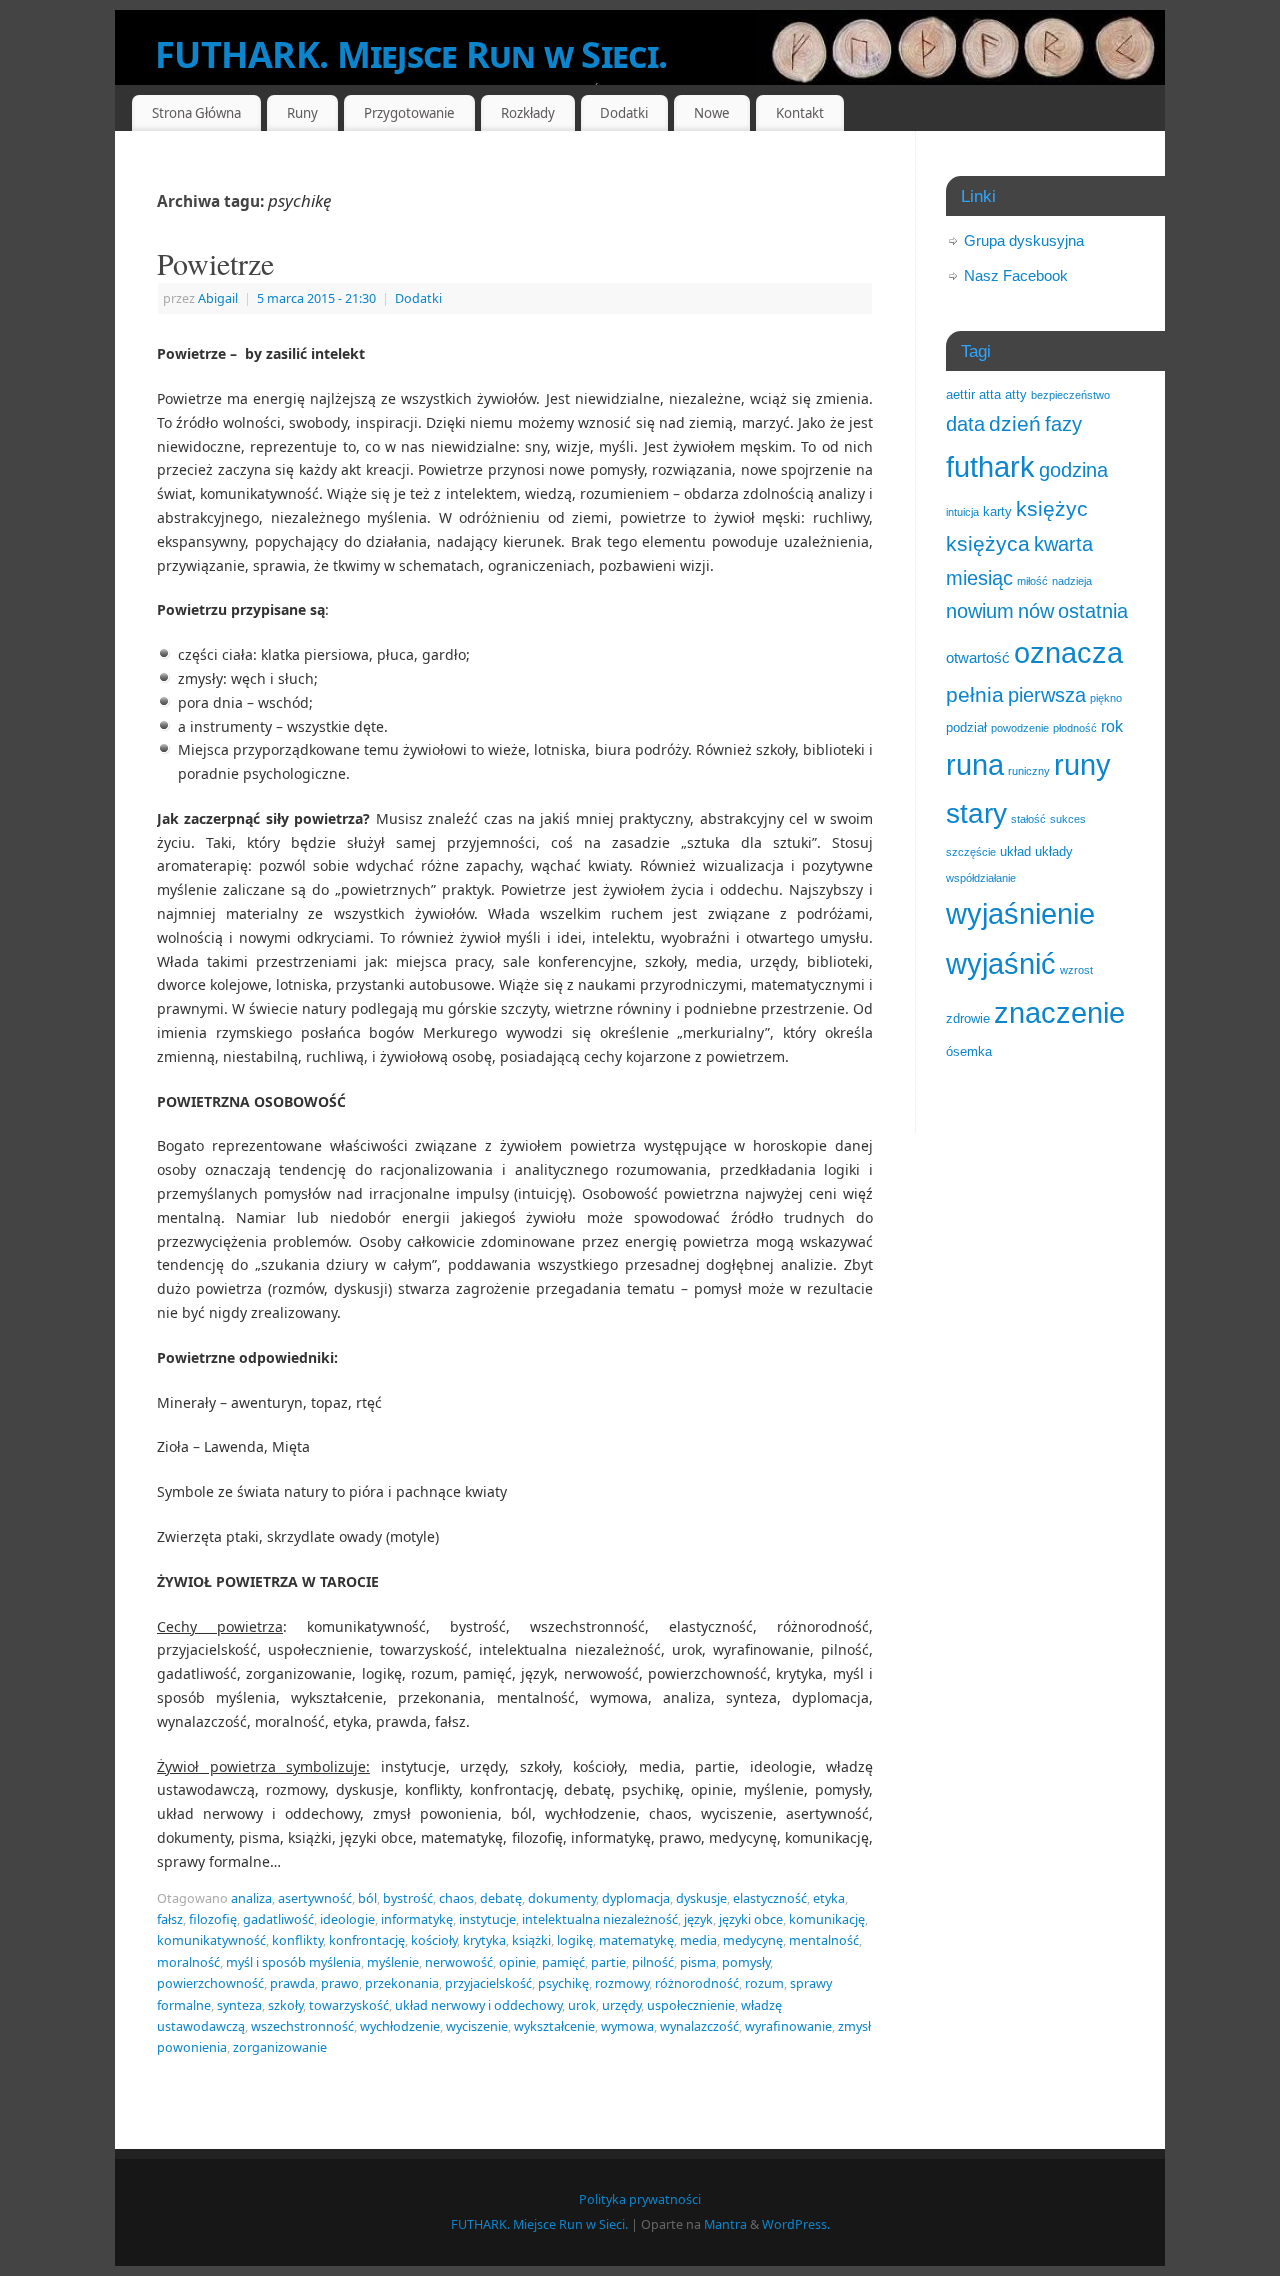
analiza (251, 1898)
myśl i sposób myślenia (293, 1962)
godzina (1073, 470)
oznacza (1068, 652)
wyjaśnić (1001, 963)
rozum (764, 1983)
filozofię (213, 1919)
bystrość (408, 1898)
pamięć (563, 1962)
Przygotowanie (409, 113)
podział (966, 727)
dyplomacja (636, 1898)
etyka (829, 1898)
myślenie (393, 1962)
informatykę (417, 1919)
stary (976, 813)
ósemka (969, 1051)
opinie (517, 1962)
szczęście (971, 852)
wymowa (627, 2026)
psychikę (563, 1983)
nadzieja (1072, 581)
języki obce (751, 1919)
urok (582, 2005)
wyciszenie (477, 2026)
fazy (1063, 424)
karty (997, 511)
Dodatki (418, 298)
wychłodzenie (400, 2026)
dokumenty (562, 1898)
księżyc (1052, 508)
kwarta (1063, 544)
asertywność (315, 1898)
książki (531, 1940)
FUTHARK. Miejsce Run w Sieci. (411, 54)
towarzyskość (349, 2005)
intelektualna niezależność (600, 1919)
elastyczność (770, 1898)
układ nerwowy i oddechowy (478, 2005)
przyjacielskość (488, 1983)
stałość (1028, 819)
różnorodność (697, 1983)
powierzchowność (210, 1983)
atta (990, 394)
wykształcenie (554, 2026)
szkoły (285, 2005)
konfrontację (367, 1940)
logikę (575, 1940)
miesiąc (979, 578)
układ (1015, 851)
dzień (1015, 424)
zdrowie (968, 1018)
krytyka (484, 1940)
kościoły (434, 1940)
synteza (239, 2005)
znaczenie (1059, 1013)
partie (608, 1962)
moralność (188, 1962)
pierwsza (1047, 695)
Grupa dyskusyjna (1024, 240)
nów (1036, 611)
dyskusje (701, 1898)
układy (1054, 851)
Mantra (725, 2224)
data (965, 424)
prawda (292, 1983)
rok (1112, 726)
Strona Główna (196, 113)
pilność (653, 1962)
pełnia (975, 694)
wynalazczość (699, 2026)
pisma (698, 1962)
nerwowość (459, 1962)
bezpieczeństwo (1070, 395)
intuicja (962, 512)
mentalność (824, 1940)
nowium (980, 611)
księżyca (988, 543)
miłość (1032, 581)
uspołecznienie (691, 2005)
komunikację (827, 1919)
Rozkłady (528, 113)
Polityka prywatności (640, 2199)
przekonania (402, 1983)
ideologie (347, 1919)
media (698, 1940)
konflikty (297, 1940)
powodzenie (1020, 728)
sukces (1068, 819)
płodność (1075, 728)
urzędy (621, 2005)
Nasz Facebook (1016, 275)
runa (975, 765)
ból (367, 1898)
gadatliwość (278, 1919)
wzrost (1076, 970)
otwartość (978, 658)
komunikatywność (211, 1940)
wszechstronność (302, 2026)
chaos (456, 1898)
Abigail (218, 298)
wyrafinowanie (788, 2026)
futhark (990, 467)
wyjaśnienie (1020, 913)
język (698, 1919)
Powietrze (215, 263)
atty (1016, 394)
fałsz (170, 1919)
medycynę (753, 1940)
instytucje (487, 1919)
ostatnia (1093, 611)
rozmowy (622, 1983)
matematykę (636, 1940)
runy (1082, 765)
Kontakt (800, 113)
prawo (340, 1983)
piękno (1106, 698)
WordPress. (796, 2224)
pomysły (746, 1962)
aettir (960, 394)
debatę (501, 1898)
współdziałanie (981, 878)
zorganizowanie (280, 2047)
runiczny (1029, 771)
